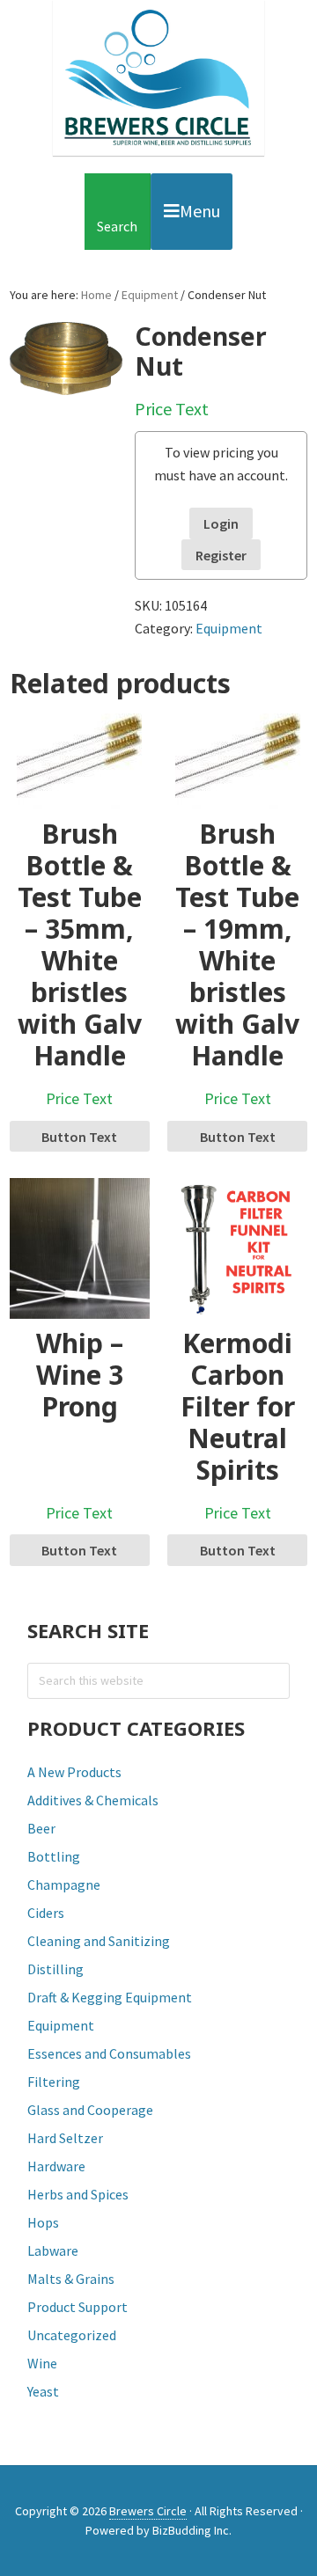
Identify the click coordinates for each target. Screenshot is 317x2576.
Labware (53, 2250)
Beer (41, 1828)
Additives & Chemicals (93, 1800)
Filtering (54, 2082)
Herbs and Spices (78, 2194)
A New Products (74, 1772)
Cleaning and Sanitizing (99, 1941)
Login (221, 523)
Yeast (43, 2391)
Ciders (46, 1913)
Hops (43, 2222)
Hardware (56, 2166)
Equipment (150, 295)
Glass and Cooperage (90, 2110)
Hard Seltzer (65, 2138)
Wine (42, 2363)
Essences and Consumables (109, 2053)
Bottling (54, 1856)
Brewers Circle (158, 78)
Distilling (55, 1969)
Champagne (64, 1884)
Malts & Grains (71, 2279)
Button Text (79, 1137)
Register (221, 555)
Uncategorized (72, 2335)
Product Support (77, 2307)
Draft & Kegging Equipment (110, 1997)
